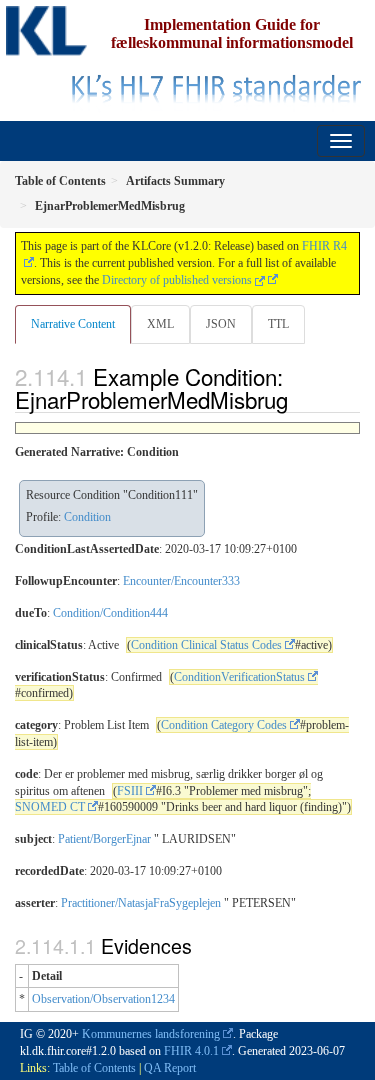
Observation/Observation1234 (103, 999)
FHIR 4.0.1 (191, 1051)
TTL (278, 324)
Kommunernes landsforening (151, 1034)
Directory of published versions (178, 280)
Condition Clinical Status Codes (206, 645)
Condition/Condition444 (110, 613)
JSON (221, 324)
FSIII (130, 791)
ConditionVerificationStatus (239, 677)
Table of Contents (94, 1068)
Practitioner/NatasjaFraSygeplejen (141, 903)
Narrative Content (73, 324)
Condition (87, 517)
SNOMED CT (50, 807)
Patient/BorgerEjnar (104, 839)
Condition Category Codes (224, 725)
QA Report (170, 1068)
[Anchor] (299, 399)
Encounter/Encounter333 (181, 581)
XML (160, 324)
